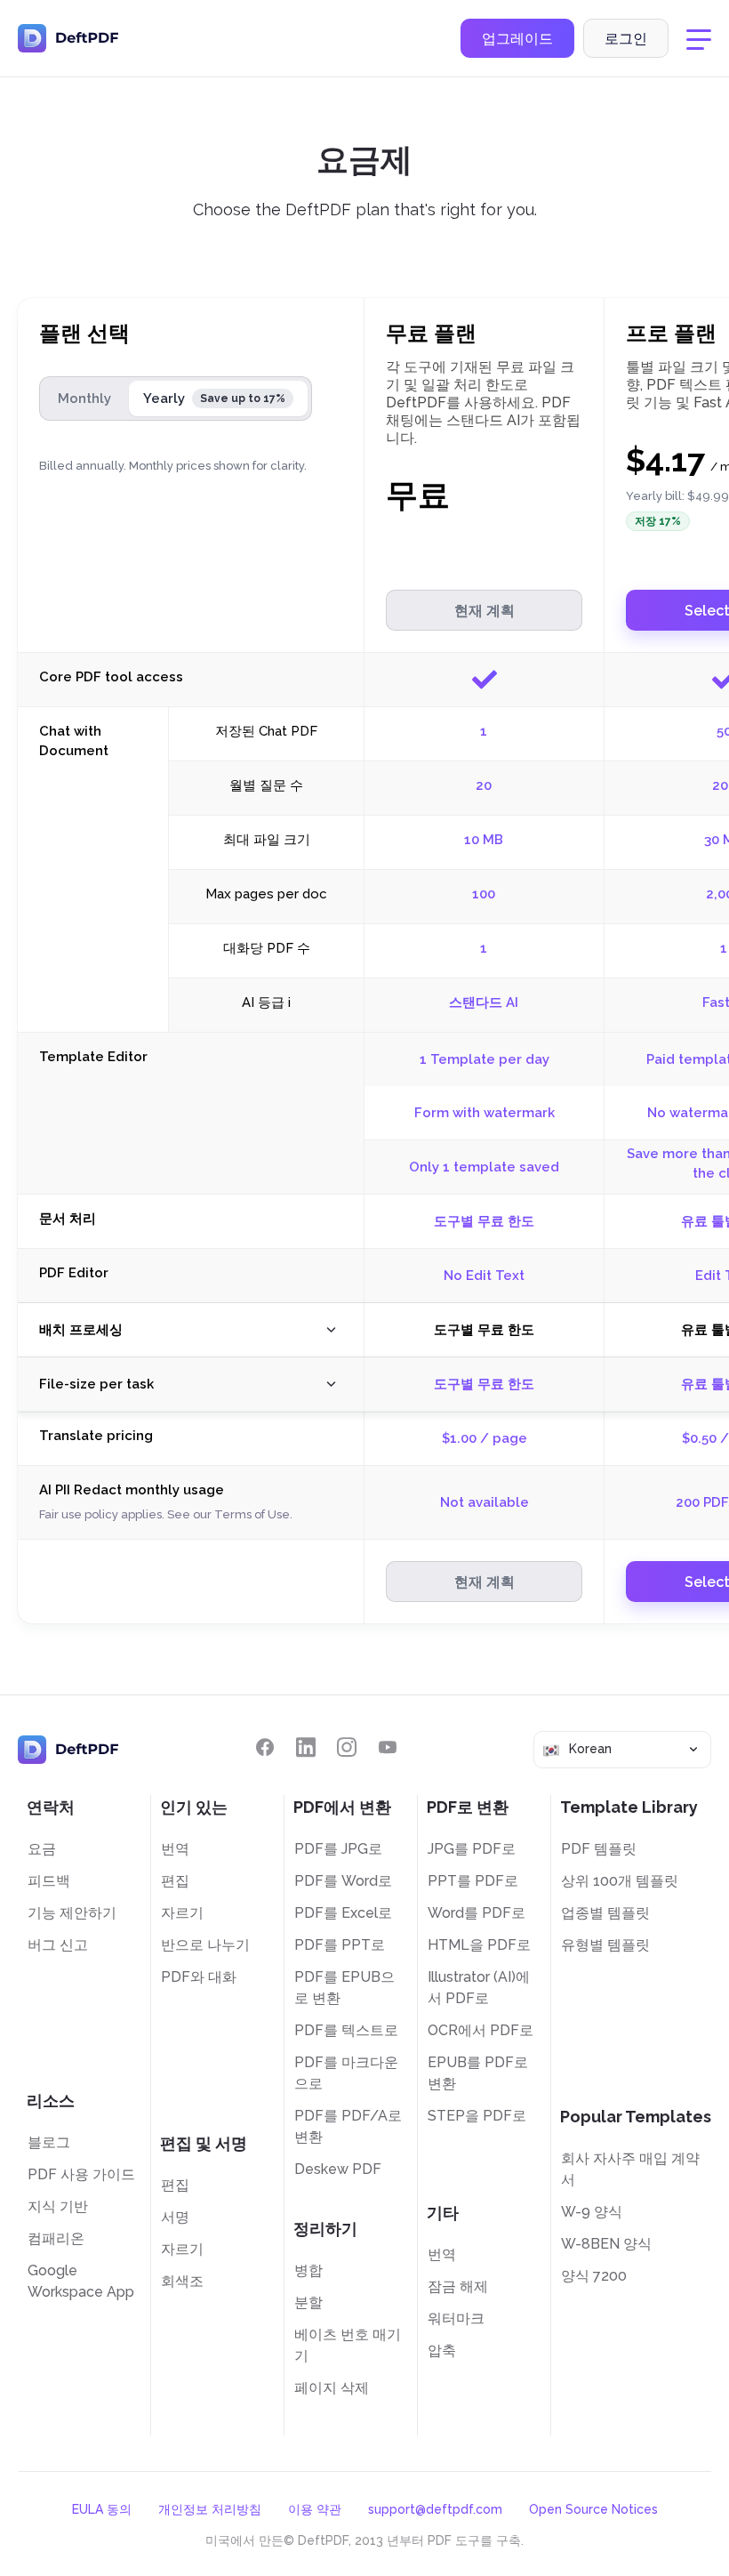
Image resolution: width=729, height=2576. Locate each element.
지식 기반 (58, 2206)
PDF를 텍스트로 (346, 2030)
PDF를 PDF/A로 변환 (348, 2126)
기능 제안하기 (72, 1913)
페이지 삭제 (332, 2388)
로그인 (626, 39)
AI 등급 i (266, 1002)
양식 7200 (594, 2276)
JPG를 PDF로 (472, 1849)
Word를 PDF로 (477, 1913)
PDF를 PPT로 (340, 1945)
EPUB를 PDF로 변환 (478, 2073)
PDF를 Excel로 (343, 1913)
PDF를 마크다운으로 (346, 2073)
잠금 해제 (458, 2286)
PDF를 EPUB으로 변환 (344, 1988)
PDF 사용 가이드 (81, 2174)
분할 (308, 2302)
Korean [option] (590, 1749)
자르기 (182, 1913)
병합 (308, 2270)
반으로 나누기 (205, 1945)
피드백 (49, 1881)
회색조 (182, 2281)
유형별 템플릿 (605, 1945)
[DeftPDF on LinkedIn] (306, 1747)
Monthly (84, 398)
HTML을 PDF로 (479, 1945)
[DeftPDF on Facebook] (265, 1747)
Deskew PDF (338, 2169)
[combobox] (622, 1749)
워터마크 (456, 2318)
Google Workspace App (81, 2281)
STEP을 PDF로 (477, 2116)
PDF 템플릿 (599, 1849)
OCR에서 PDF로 (481, 2030)
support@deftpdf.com (435, 2509)
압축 (442, 2351)
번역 (175, 1849)
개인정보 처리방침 (210, 2509)
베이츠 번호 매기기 (348, 2345)
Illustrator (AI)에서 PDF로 (479, 1988)
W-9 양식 (592, 2212)
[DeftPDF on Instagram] (347, 1747)
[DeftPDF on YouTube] (388, 1747)
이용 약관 (315, 2509)
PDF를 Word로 (343, 1881)
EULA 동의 (102, 2509)
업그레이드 (517, 39)
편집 (175, 1881)
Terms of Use (252, 1514)
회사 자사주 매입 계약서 (630, 2169)
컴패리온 (56, 2238)
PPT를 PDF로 (473, 1881)
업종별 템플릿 (605, 1913)
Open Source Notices (593, 2509)
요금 (42, 1849)
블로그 (49, 2142)
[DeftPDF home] (68, 38)
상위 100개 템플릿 (620, 1881)
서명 (175, 2217)
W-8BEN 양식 (606, 2244)
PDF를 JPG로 (338, 1849)
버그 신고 (58, 1945)
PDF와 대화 (199, 1977)
